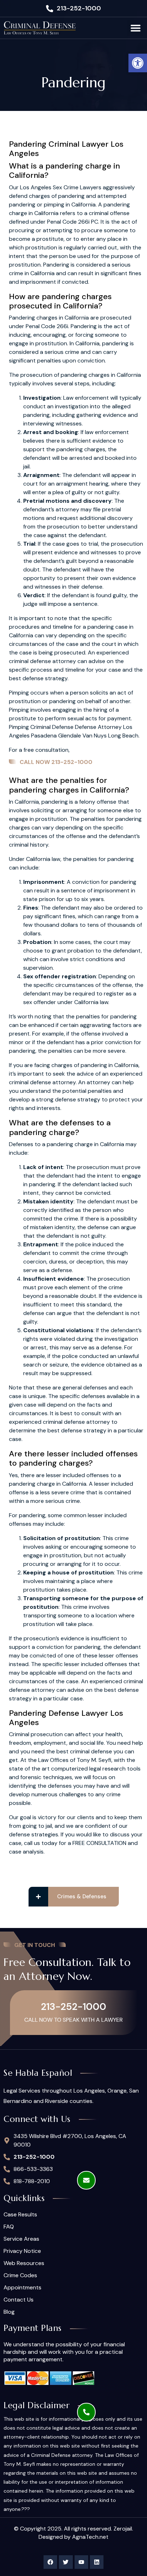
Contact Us (19, 2300)
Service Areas (21, 2239)
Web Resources (24, 2263)
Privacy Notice (22, 2251)
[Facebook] (50, 2562)
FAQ (9, 2227)
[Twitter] (66, 2562)
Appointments (22, 2288)
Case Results (20, 2215)
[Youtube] (81, 2562)
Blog (9, 2312)
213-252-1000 (74, 2007)
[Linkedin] (97, 2562)
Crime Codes (20, 2275)
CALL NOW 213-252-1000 (56, 762)
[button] (138, 63)
